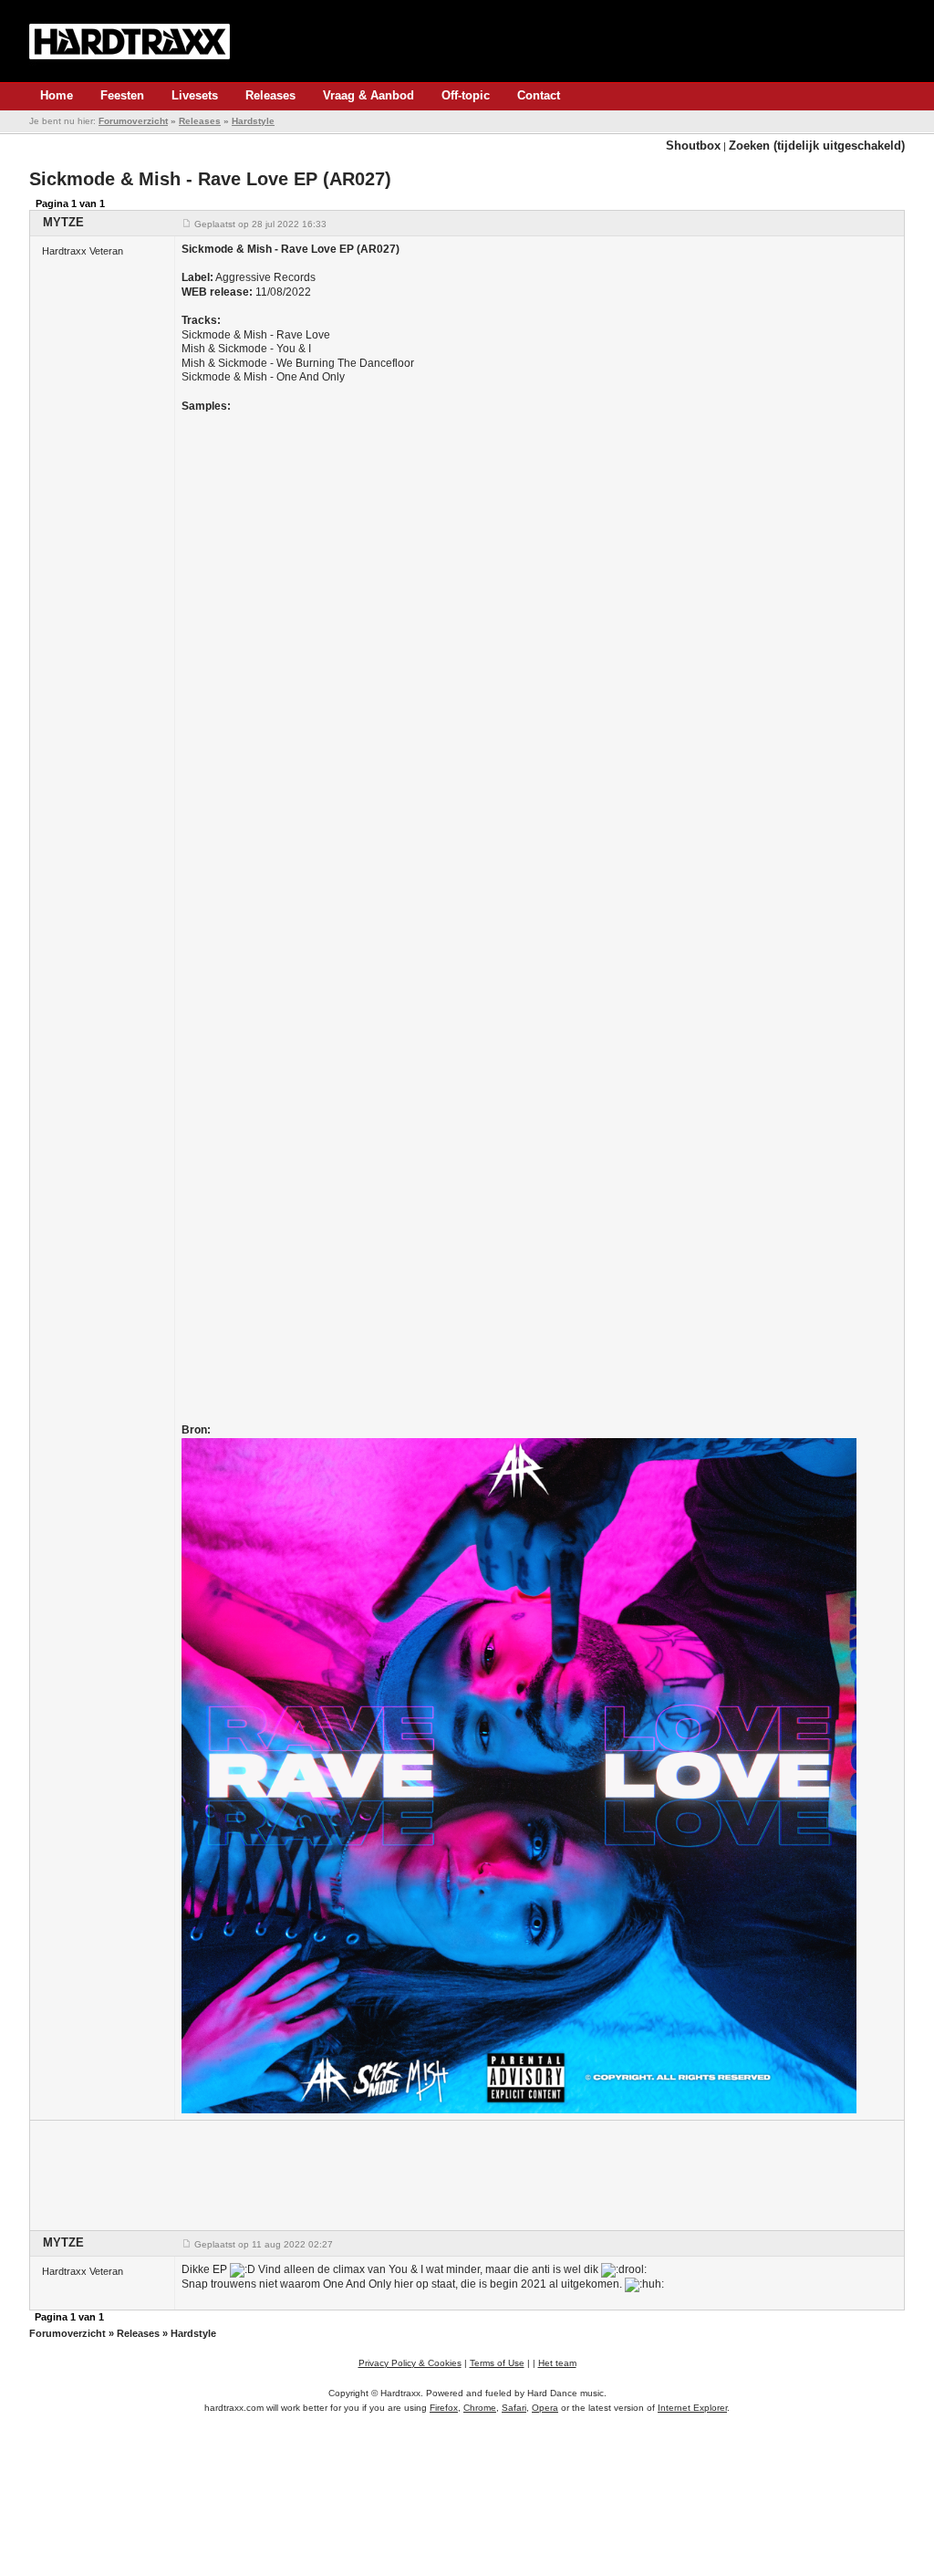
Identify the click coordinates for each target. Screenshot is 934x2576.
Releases (270, 95)
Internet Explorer (692, 2408)
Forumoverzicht (133, 121)
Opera (545, 2408)
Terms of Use (497, 2363)
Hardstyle (253, 121)
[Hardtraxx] (130, 41)
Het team (557, 2363)
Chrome (480, 2408)
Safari (514, 2408)
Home (57, 95)
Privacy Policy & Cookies (410, 2363)
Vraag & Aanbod (368, 95)
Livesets (195, 95)
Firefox (444, 2408)
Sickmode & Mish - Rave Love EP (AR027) (210, 179)
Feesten (122, 95)
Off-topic (466, 95)
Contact (539, 95)
